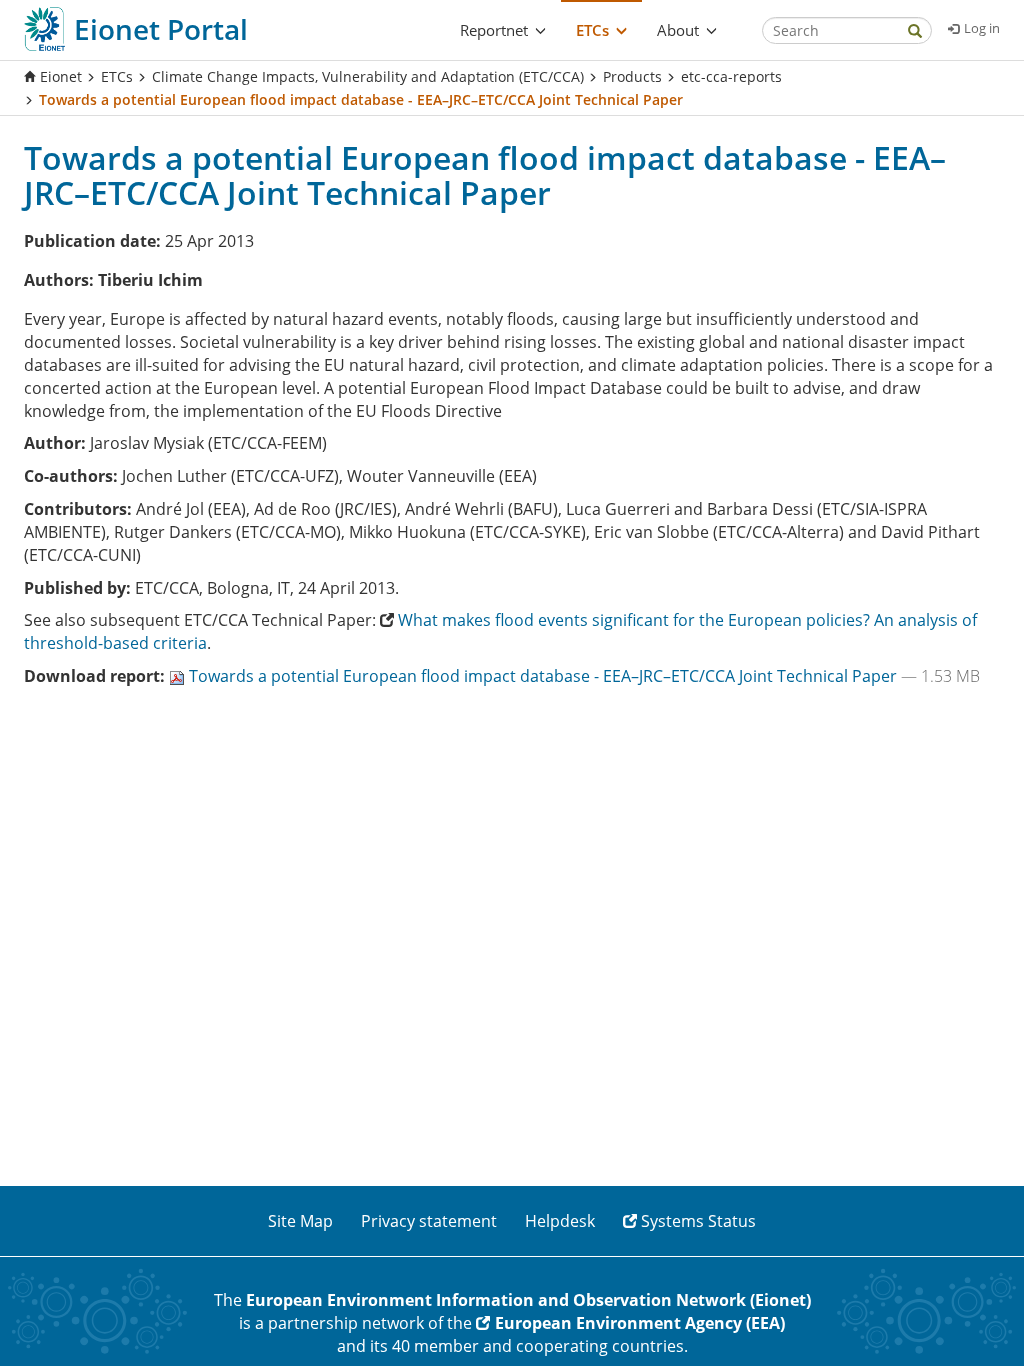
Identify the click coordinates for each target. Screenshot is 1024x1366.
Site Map (300, 1221)
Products (632, 76)
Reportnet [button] (494, 30)
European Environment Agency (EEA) (640, 1323)
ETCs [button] (592, 30)
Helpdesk (560, 1221)
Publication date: (92, 241)
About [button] (678, 30)
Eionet (61, 76)
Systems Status (698, 1221)
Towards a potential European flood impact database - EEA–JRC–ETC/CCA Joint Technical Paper (545, 676)
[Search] (915, 32)
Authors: (59, 280)
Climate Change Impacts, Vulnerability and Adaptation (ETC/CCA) (368, 76)
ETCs (117, 76)
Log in (982, 28)
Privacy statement (429, 1221)
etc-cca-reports (731, 76)
